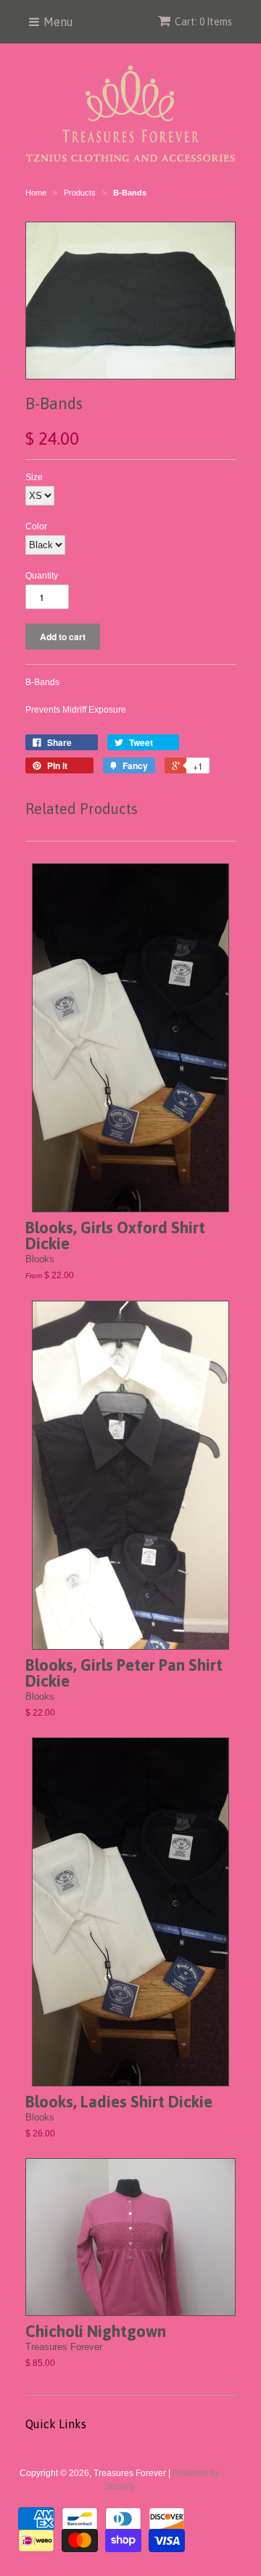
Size (34, 477)
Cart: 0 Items (203, 22)
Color (36, 526)
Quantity (42, 576)
